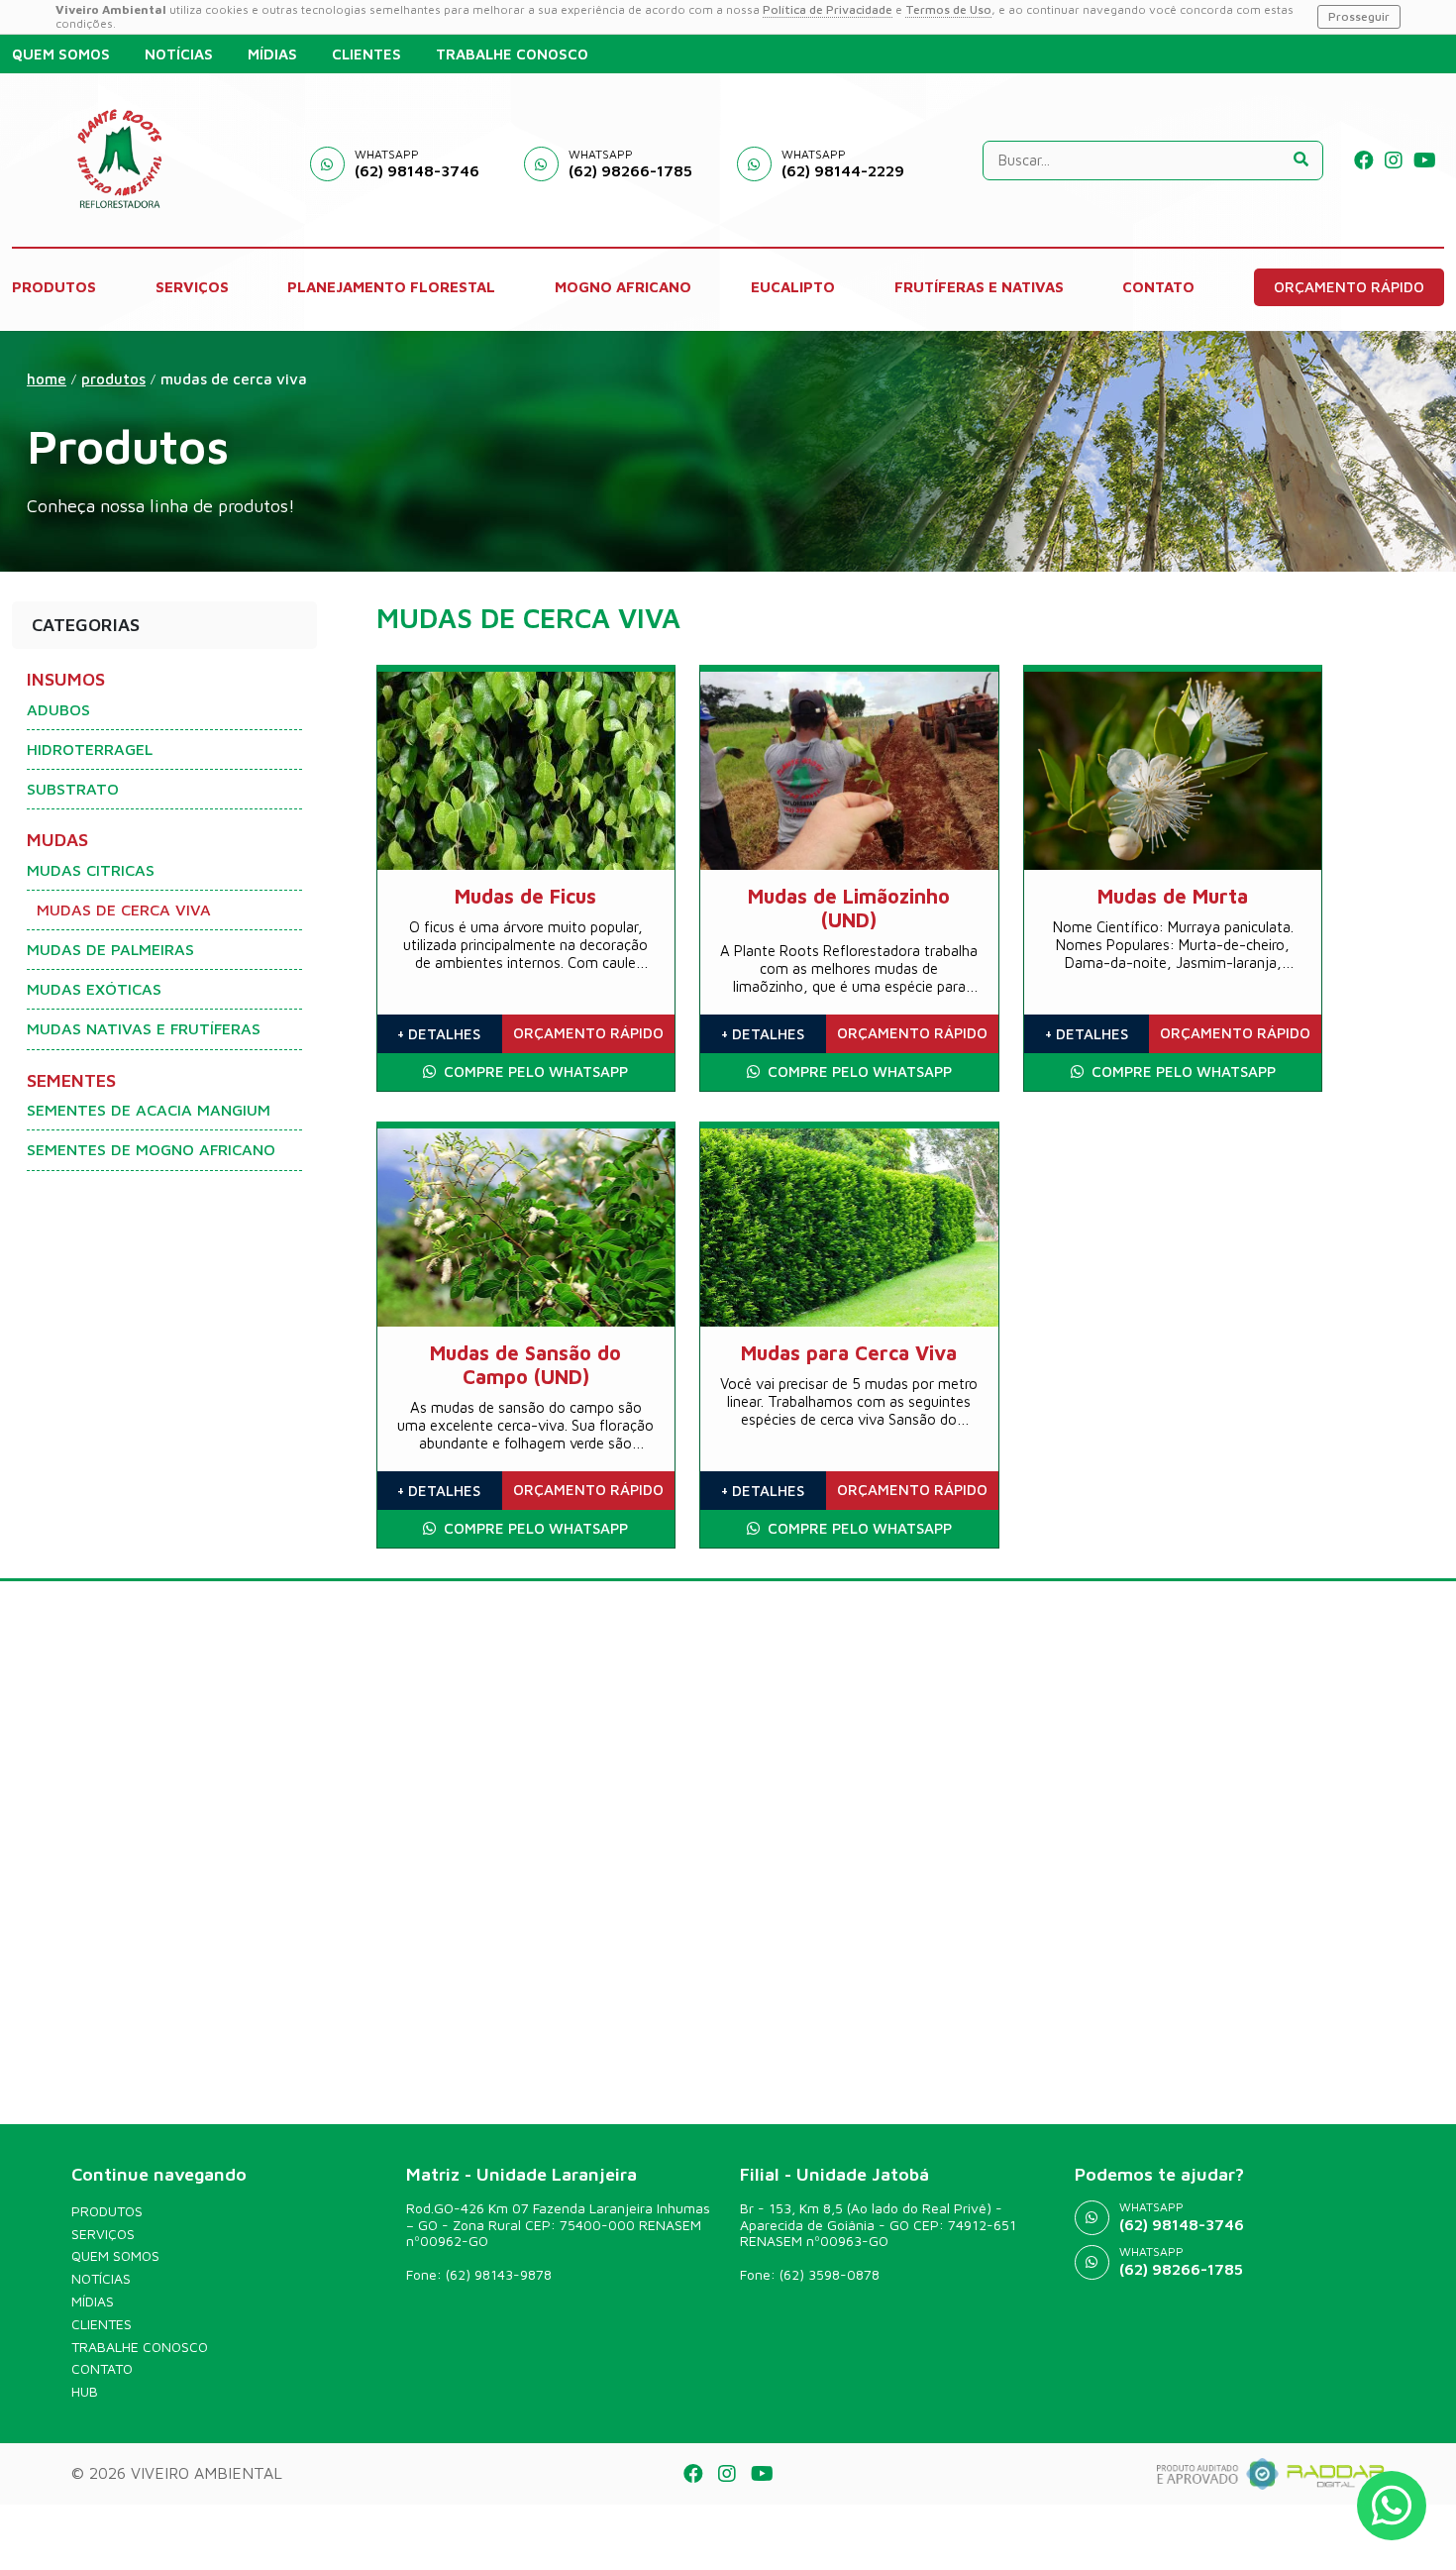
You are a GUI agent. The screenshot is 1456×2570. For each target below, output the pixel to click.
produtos (113, 379)
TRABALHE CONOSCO (512, 54)
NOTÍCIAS (179, 54)
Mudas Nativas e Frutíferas (144, 1028)
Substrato (73, 789)
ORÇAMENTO (588, 1033)
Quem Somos (115, 2256)
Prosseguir (1359, 16)
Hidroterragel (90, 749)
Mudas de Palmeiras (110, 949)
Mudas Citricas (91, 870)
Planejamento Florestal (391, 287)
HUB (85, 2392)
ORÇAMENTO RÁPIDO (1349, 287)
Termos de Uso (948, 9)
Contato (102, 2369)
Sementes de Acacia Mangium (149, 1110)
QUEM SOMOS (61, 54)
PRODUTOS (54, 287)
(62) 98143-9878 (499, 2274)
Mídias (93, 2302)
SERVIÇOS (192, 287)
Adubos (58, 709)
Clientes (102, 2324)
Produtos (107, 2211)
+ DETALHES (439, 1034)
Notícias (101, 2279)
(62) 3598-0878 (830, 2274)
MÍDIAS (272, 54)
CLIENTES (366, 54)
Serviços (103, 2234)
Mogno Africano (623, 287)
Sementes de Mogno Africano (151, 1149)
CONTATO (1158, 287)
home (47, 379)
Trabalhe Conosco (140, 2347)
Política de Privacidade (828, 9)
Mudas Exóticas (94, 989)
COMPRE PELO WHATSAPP (534, 1071)
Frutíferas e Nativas (979, 287)
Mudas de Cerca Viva (234, 379)
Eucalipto (793, 287)
